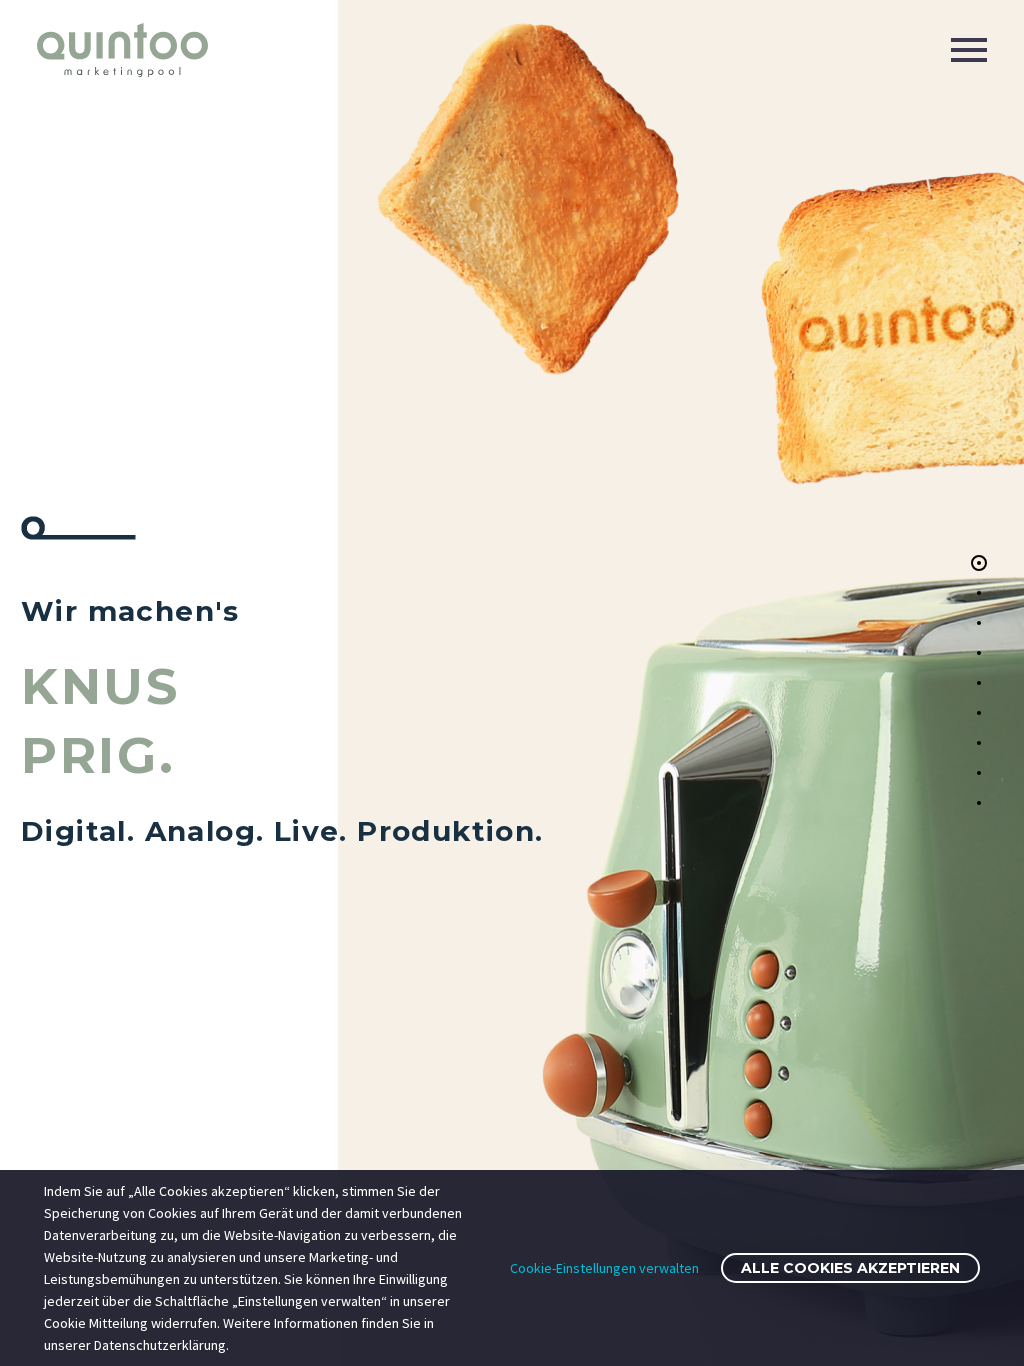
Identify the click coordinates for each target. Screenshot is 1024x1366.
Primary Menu (969, 50)
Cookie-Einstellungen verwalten (604, 1268)
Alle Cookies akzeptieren (850, 1268)
